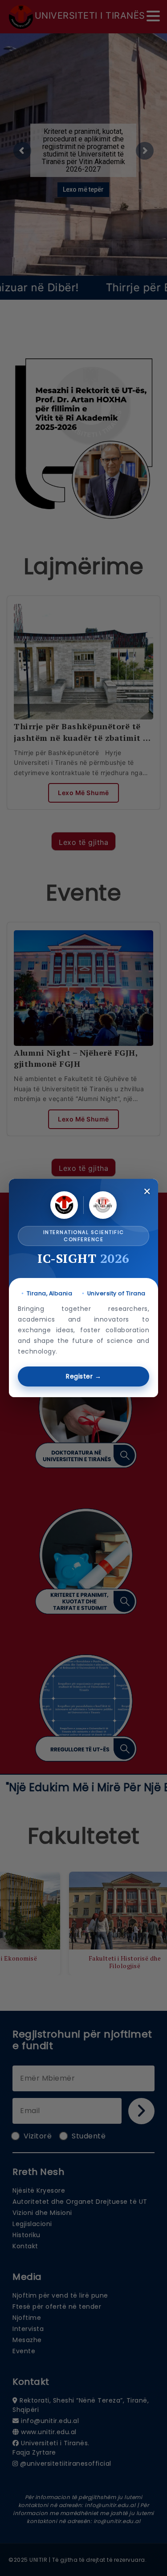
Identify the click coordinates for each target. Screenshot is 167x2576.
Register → (83, 1376)
